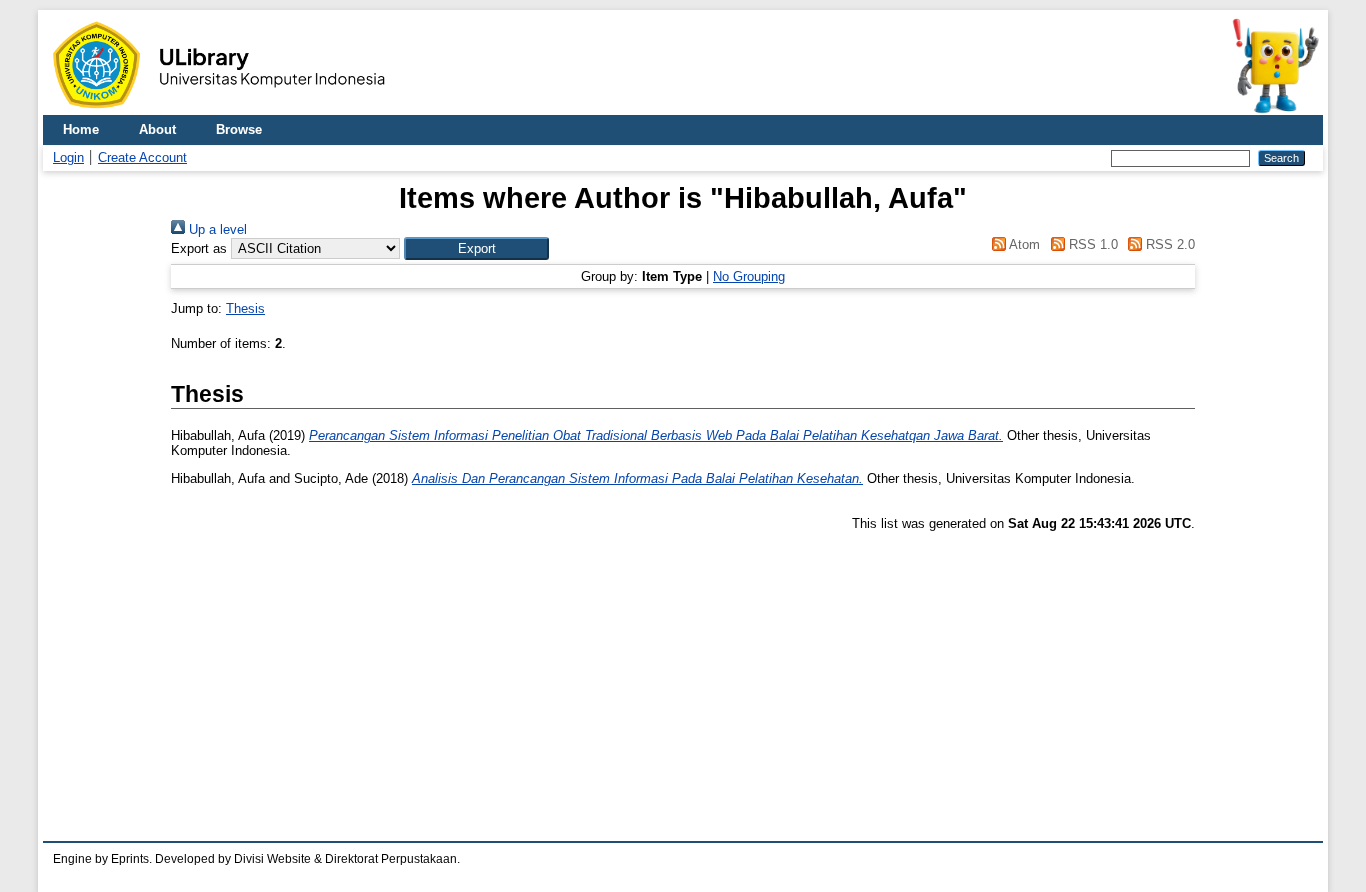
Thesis (245, 308)
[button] (476, 248)
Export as (199, 248)
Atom (1023, 244)
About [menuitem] (157, 129)
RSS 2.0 (1168, 244)
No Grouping (749, 276)
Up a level (216, 229)
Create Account (142, 157)
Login (68, 157)
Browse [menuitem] (239, 129)
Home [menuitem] (81, 129)
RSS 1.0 (1091, 244)
